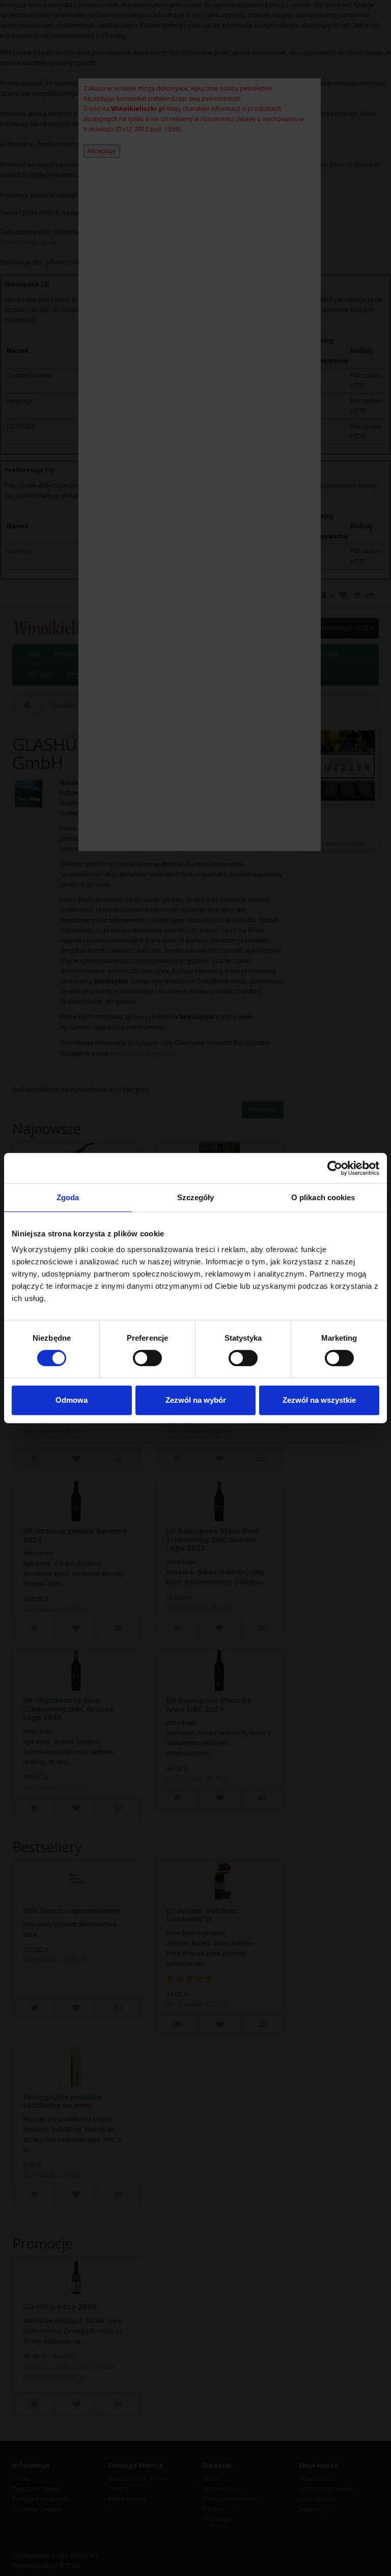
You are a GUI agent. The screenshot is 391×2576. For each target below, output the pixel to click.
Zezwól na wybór (196, 1400)
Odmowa (72, 1400)
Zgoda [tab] (68, 1197)
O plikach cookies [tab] (323, 1197)
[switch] (147, 1358)
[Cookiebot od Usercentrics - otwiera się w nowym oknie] (335, 1168)
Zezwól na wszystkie (319, 1400)
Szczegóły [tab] (196, 1197)
